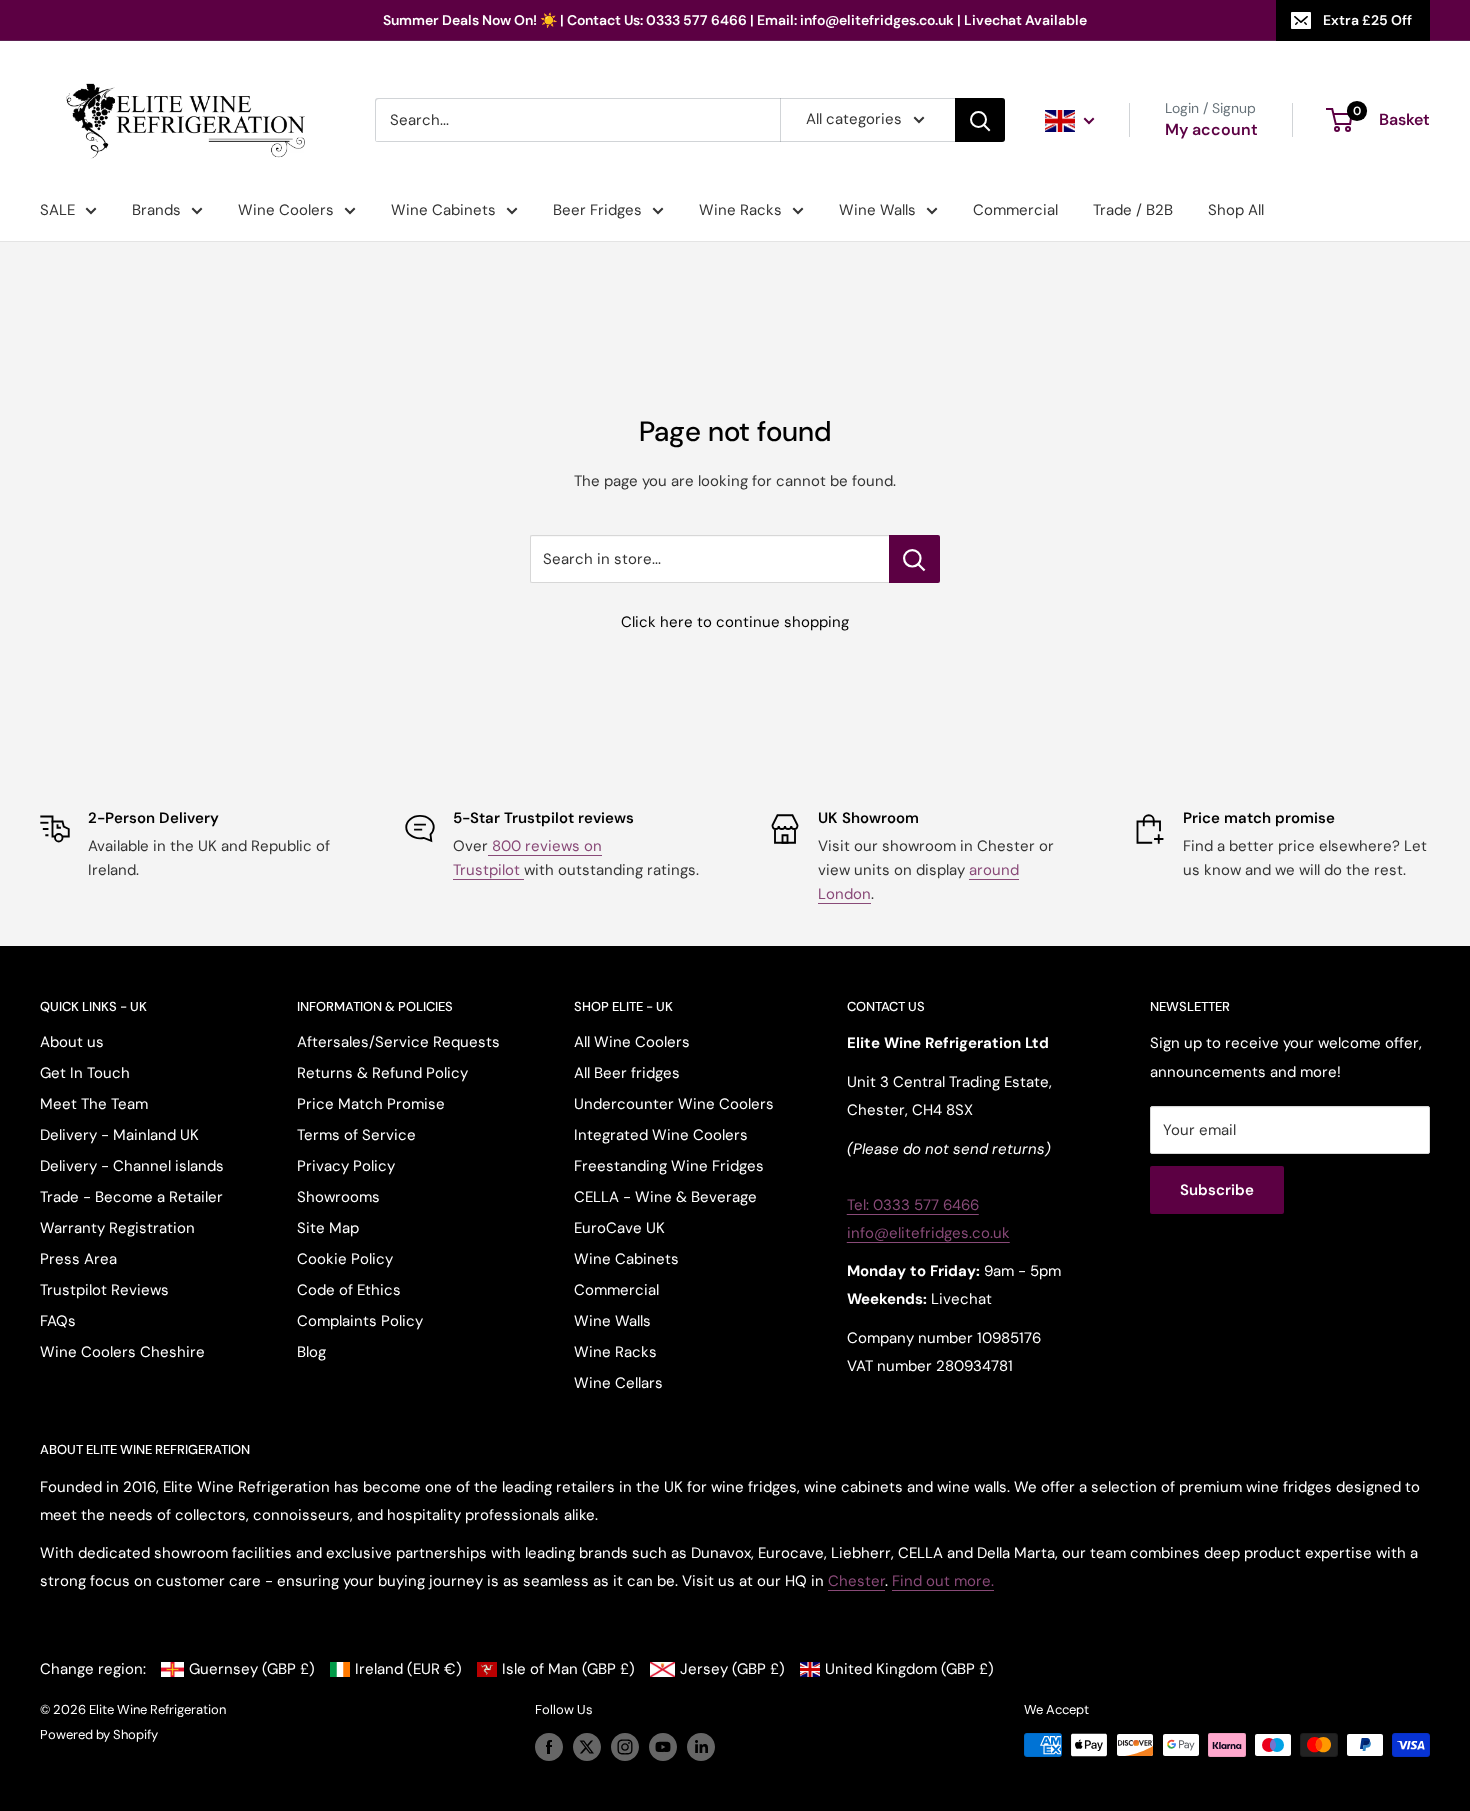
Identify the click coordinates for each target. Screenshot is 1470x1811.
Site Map (328, 1228)
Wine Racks (740, 210)
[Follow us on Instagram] (625, 1747)
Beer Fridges (597, 210)
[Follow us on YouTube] (663, 1747)
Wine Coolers (286, 210)
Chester (856, 1581)
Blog (311, 1352)
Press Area (78, 1259)
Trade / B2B (1133, 210)
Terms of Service (356, 1135)
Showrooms (338, 1197)
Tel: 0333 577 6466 (913, 1205)
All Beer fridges (627, 1073)
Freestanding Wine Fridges (669, 1166)
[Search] (980, 120)
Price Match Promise (371, 1104)
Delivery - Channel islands (132, 1166)
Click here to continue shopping (735, 622)
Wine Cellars (618, 1383)
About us (72, 1042)
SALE (57, 210)
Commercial (1015, 210)
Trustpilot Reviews (104, 1290)
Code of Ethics (349, 1290)
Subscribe (1217, 1190)
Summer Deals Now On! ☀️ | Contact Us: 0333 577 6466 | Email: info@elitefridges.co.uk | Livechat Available (735, 20)
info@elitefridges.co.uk (928, 1233)
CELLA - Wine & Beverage (665, 1197)
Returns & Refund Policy (382, 1073)
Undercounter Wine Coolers (674, 1104)
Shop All (1236, 210)
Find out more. (943, 1581)
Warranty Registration (117, 1228)
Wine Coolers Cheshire (122, 1352)
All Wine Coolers (632, 1042)
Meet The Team (94, 1104)
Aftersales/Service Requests (398, 1042)
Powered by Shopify (99, 1734)
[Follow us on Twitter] (587, 1747)
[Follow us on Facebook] (549, 1747)
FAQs (58, 1321)
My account (1211, 129)
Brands (156, 210)
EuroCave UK (619, 1228)
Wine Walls (877, 210)
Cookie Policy (345, 1259)
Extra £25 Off (1367, 20)
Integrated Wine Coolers (661, 1135)
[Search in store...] (914, 559)
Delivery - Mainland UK (119, 1135)
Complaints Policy (360, 1321)
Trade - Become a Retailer (131, 1197)
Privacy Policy (346, 1166)
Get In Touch (85, 1073)
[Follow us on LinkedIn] (701, 1747)
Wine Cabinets (443, 210)
